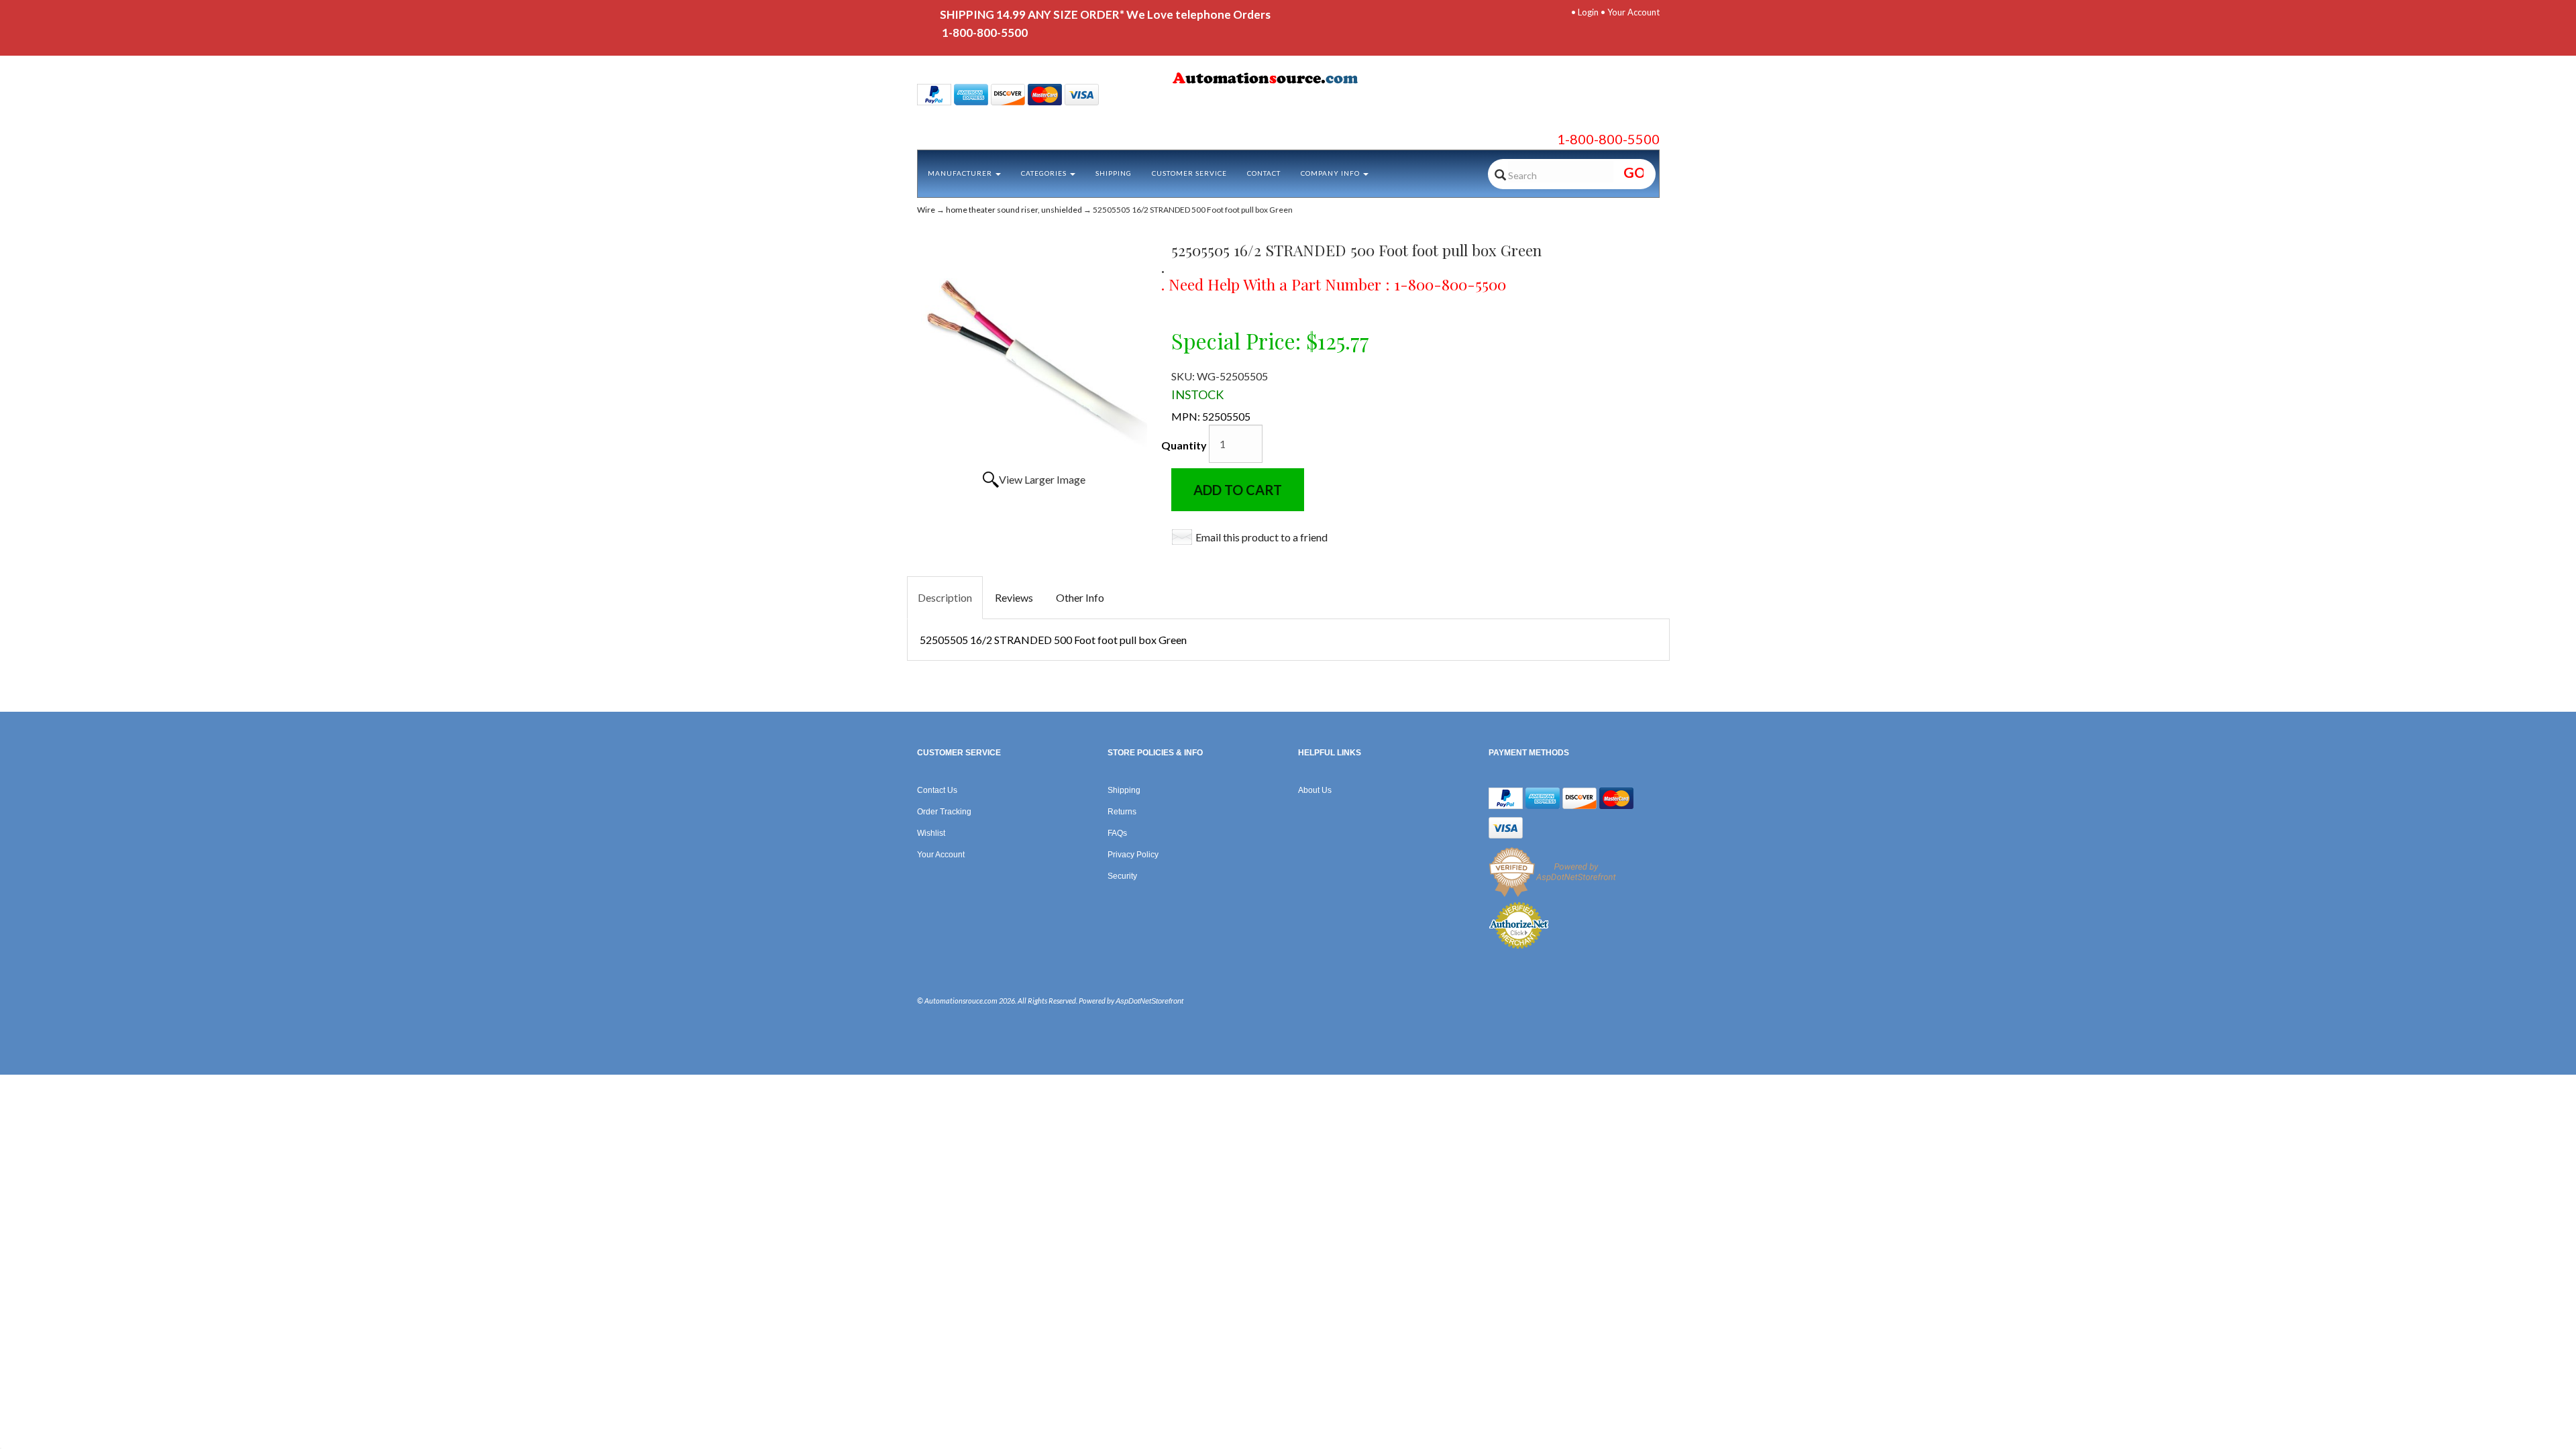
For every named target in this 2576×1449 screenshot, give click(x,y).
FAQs (1117, 833)
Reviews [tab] (1014, 597)
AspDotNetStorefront (1149, 1001)
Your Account (1633, 12)
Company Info (1331, 173)
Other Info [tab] (1080, 597)
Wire (926, 210)
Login (1588, 12)
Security (1122, 876)
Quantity (1184, 445)
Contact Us (937, 790)
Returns (1122, 812)
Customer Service (1189, 173)
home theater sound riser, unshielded (1014, 210)
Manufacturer (961, 173)
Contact (1264, 173)
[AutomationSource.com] (1288, 80)
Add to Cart (1238, 490)
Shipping (1114, 173)
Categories (1045, 173)
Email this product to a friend (1262, 537)
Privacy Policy (1133, 855)
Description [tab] (945, 597)
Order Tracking (944, 812)
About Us (1315, 790)
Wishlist (931, 833)
